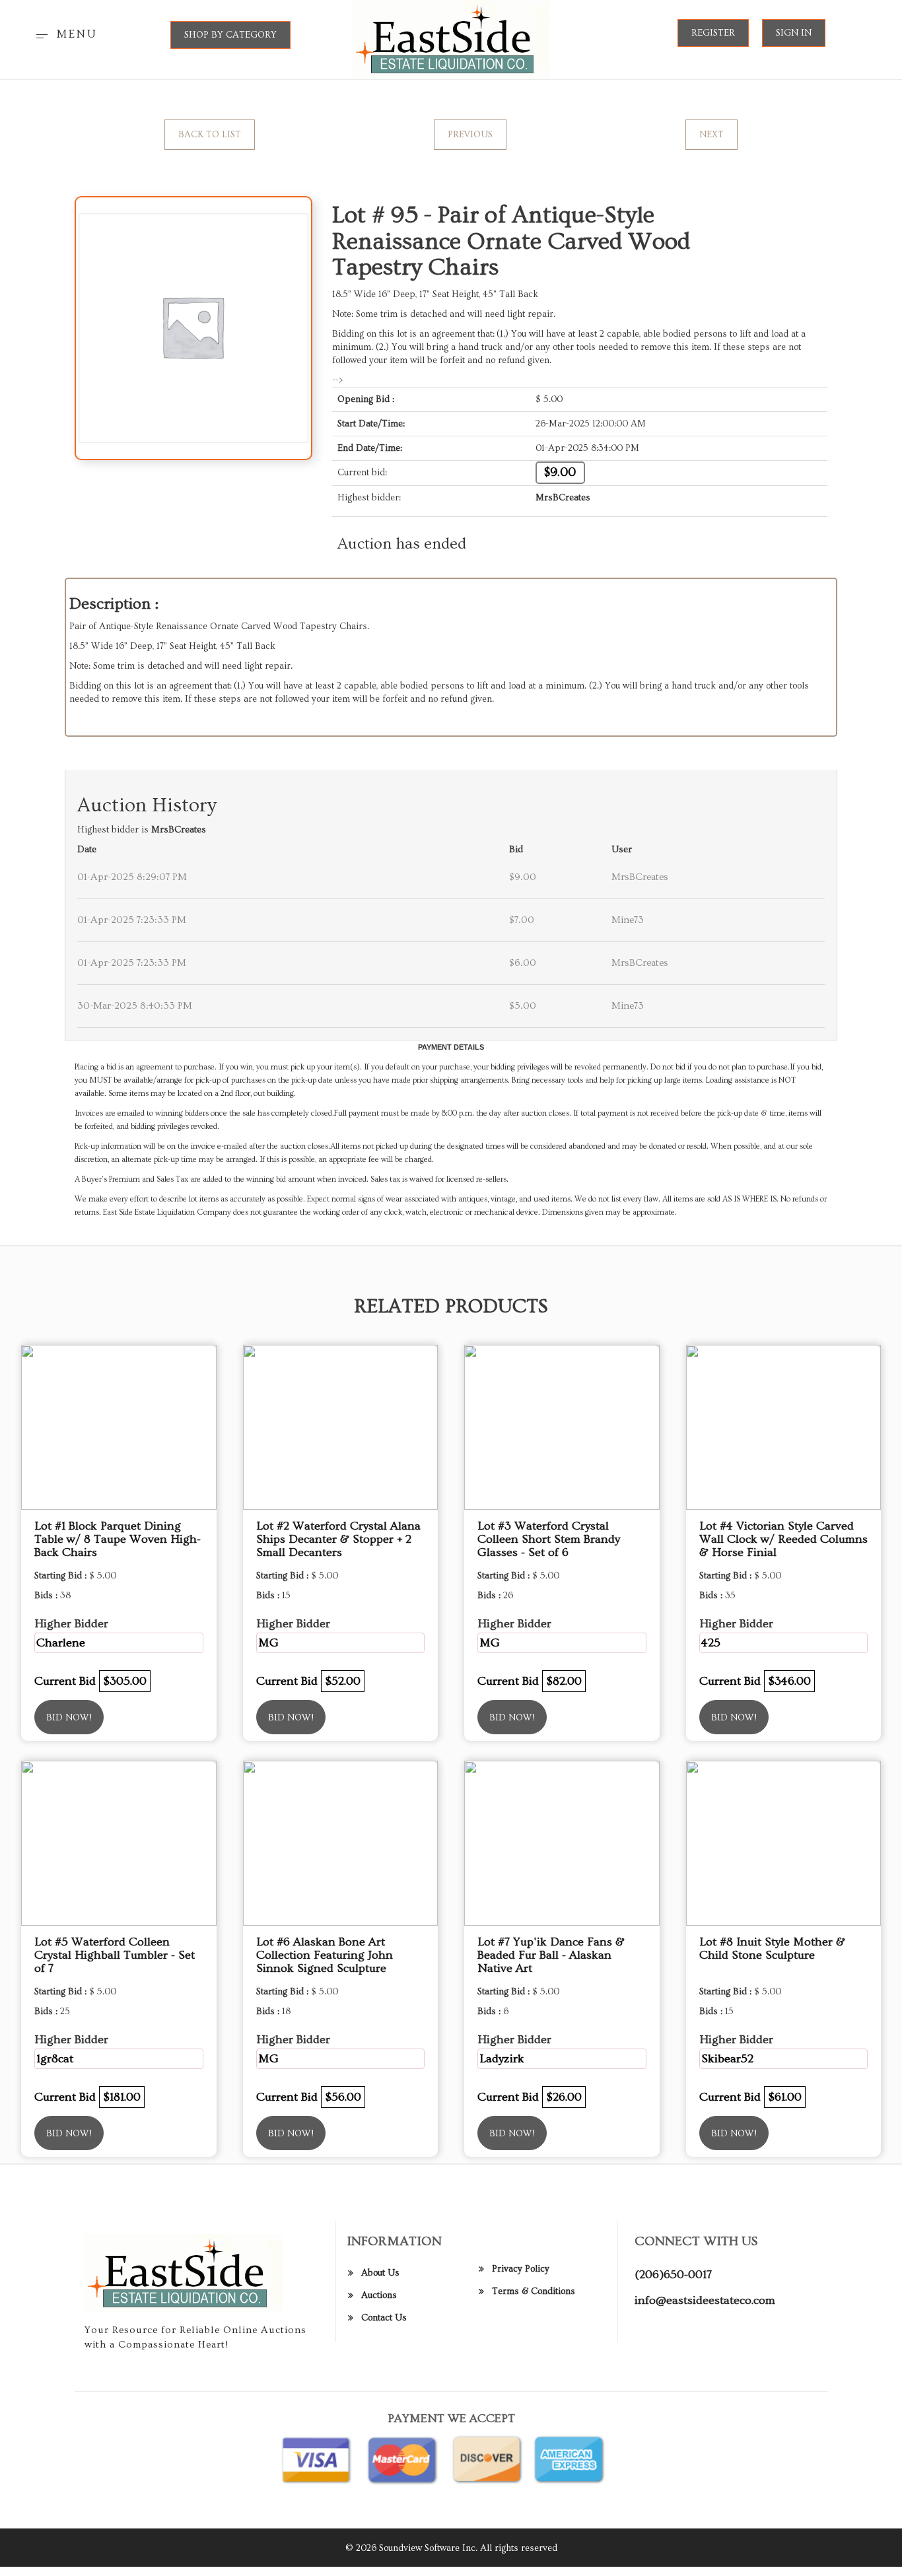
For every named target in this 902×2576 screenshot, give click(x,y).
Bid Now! (69, 1718)
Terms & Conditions (534, 2291)
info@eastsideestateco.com (705, 2300)
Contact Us (384, 2318)
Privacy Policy (521, 2269)
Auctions (379, 2295)
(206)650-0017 (673, 2275)
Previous (470, 135)
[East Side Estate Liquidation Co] (451, 38)
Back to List (210, 135)
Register (713, 33)
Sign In (794, 33)
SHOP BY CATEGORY (230, 35)
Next (711, 135)
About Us (380, 2273)
